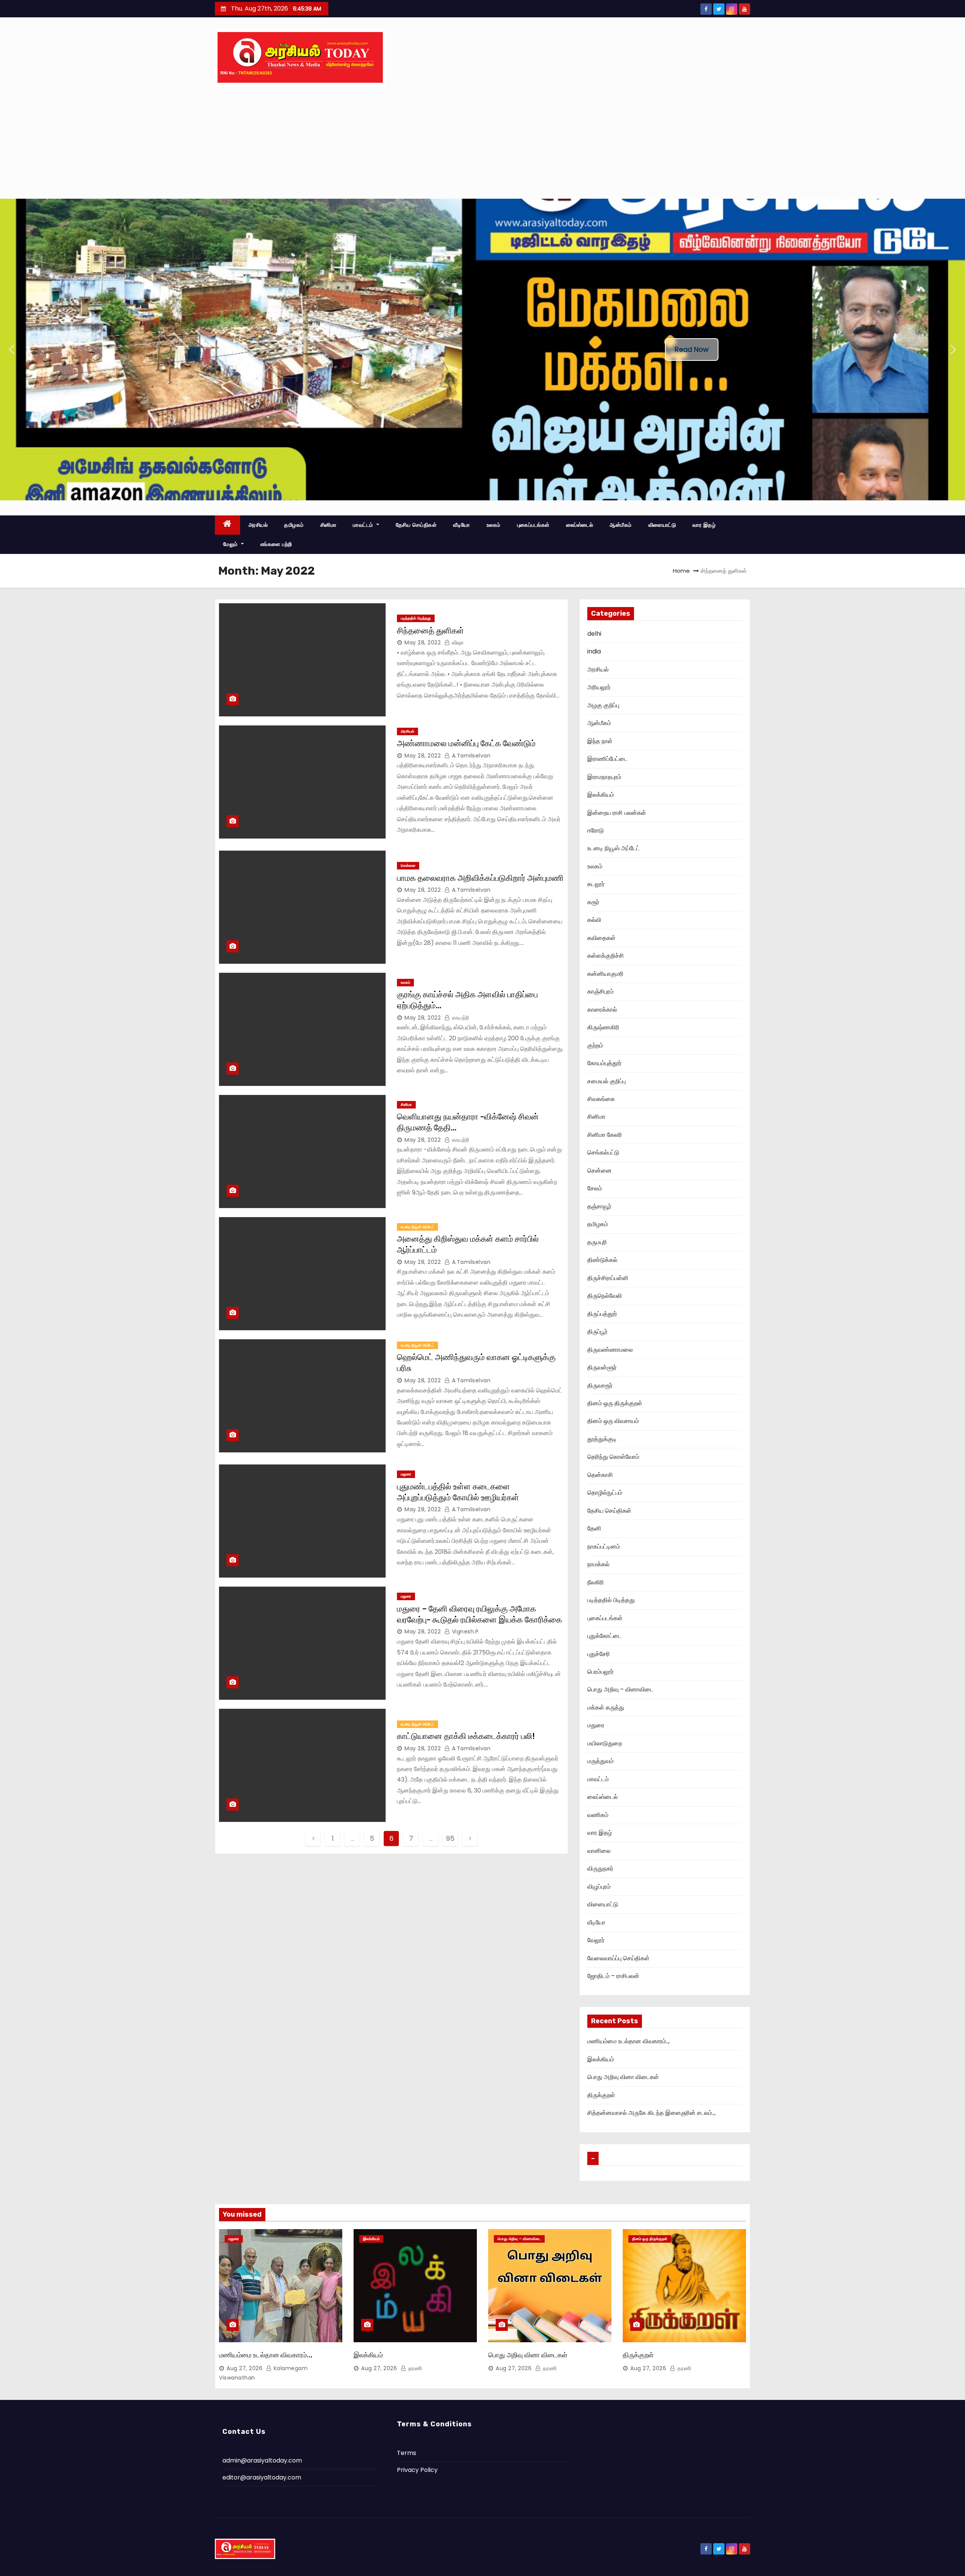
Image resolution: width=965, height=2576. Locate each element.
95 (450, 1838)
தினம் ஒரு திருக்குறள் (615, 1403)
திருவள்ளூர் (602, 1367)
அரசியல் (258, 525)
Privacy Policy (417, 2470)
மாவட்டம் (364, 525)
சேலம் (595, 1188)
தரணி (414, 2368)
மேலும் (231, 544)
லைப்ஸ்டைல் (580, 525)
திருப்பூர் (597, 1332)
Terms (407, 2453)
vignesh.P (464, 1631)
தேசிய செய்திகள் (416, 525)
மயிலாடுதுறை (605, 1743)
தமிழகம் (294, 525)
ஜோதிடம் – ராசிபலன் (613, 1976)
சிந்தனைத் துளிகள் (430, 631)
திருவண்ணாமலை (610, 1350)
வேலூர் (596, 1940)
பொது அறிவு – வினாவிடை (620, 1689)
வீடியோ (462, 525)
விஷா (457, 642)
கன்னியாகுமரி (605, 974)
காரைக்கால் (602, 1010)
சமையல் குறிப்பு (607, 1081)
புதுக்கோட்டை (604, 1636)
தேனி (594, 1528)
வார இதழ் (704, 525)
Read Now (692, 349)
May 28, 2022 (423, 642)
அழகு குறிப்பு (603, 705)
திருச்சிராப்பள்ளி (608, 1278)
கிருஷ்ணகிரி (603, 1027)
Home (681, 571)
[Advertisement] (482, 142)
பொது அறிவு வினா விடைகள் (623, 2077)
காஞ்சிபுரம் (600, 991)
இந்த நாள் (600, 741)
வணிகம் (598, 1815)
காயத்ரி (460, 1018)
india (594, 651)
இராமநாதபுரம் (604, 777)
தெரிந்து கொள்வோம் (613, 1457)
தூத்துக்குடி (602, 1439)
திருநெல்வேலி (605, 1296)
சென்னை (408, 866)
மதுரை (406, 1474)
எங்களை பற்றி (276, 544)
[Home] (227, 525)
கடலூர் (596, 884)
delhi (594, 634)
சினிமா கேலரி (605, 1135)
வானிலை (599, 1851)
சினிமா (329, 525)
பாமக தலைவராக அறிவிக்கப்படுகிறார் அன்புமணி (480, 878)
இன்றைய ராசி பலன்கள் (617, 813)
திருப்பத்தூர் (602, 1314)
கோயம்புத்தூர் (604, 1063)
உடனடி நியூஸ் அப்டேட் (417, 1227)
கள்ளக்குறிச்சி (606, 956)
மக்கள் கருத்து (606, 1707)
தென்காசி (600, 1475)
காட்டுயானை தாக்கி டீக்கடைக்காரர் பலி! (466, 1736)
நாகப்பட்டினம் (604, 1546)
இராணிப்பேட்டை (607, 759)
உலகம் (494, 525)
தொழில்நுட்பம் (605, 1493)
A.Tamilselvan (470, 756)
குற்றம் (595, 1045)
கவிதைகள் (601, 938)
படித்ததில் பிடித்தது (416, 618)
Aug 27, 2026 (244, 2368)
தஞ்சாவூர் (599, 1206)
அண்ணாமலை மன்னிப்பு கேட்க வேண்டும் (466, 743)
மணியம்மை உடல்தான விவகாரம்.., (628, 2041)
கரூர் (593, 902)
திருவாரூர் (600, 1385)
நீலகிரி (596, 1582)
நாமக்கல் (598, 1564)
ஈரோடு (596, 830)
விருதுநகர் (600, 1868)
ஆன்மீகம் (621, 525)
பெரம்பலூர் (600, 1672)
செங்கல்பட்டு (603, 1152)
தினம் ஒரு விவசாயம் (613, 1421)
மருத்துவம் (600, 1761)
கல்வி (594, 920)
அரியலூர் (599, 687)
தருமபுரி (597, 1242)
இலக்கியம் (601, 795)
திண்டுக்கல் (602, 1260)
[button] (12, 350)
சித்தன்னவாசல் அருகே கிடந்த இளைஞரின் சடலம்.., (651, 2113)
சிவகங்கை (601, 1099)
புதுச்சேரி (599, 1654)
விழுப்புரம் (599, 1887)
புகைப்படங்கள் (533, 525)
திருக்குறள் (601, 2095)
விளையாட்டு (662, 525)
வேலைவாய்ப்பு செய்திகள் (618, 1958)
